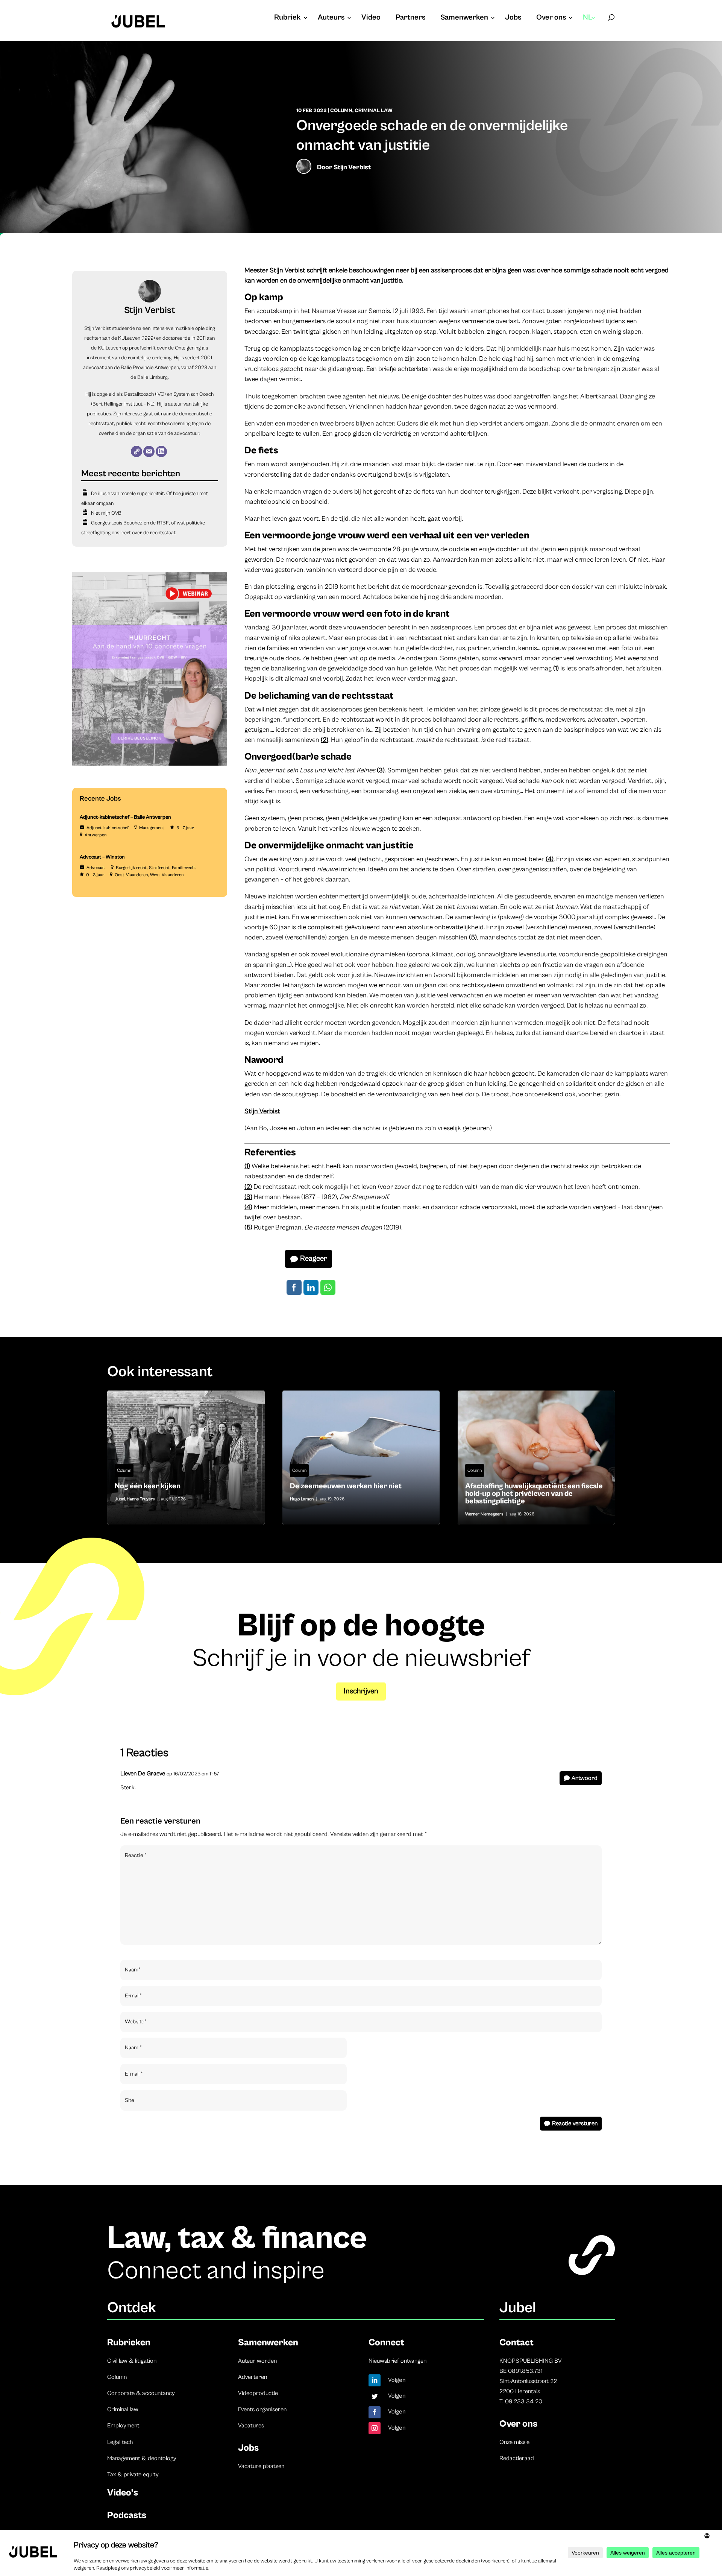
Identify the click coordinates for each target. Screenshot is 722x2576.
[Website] (137, 451)
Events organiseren (262, 2409)
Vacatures (251, 2426)
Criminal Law (374, 111)
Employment (123, 2426)
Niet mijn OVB (106, 513)
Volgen (397, 2380)
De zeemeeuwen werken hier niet (361, 1457)
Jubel (120, 1499)
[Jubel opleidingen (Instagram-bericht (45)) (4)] (150, 764)
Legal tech (120, 2442)
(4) (550, 859)
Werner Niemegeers (484, 1514)
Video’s (123, 2493)
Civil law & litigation (132, 2361)
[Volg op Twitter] (375, 2396)
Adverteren (253, 2377)
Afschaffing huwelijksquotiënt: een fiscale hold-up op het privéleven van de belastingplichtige (536, 1457)
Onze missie (514, 2442)
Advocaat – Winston (102, 857)
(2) (325, 740)
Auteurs (331, 18)
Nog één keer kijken (186, 1457)
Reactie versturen (575, 2123)
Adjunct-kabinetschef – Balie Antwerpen (125, 817)
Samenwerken (464, 18)
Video (371, 18)
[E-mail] (149, 451)
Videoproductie (258, 2393)
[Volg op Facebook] (375, 2412)
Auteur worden (257, 2361)
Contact (516, 2343)
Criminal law (123, 2409)
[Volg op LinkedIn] (375, 2380)
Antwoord (585, 1778)
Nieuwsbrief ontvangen (397, 2361)
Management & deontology (142, 2458)
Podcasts (127, 2515)
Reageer (313, 1259)
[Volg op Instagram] (375, 2428)
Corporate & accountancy (141, 2393)
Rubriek (287, 18)
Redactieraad (517, 2458)
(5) (473, 937)
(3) (381, 770)
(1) (556, 668)
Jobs (513, 18)
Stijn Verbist (352, 167)
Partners (410, 18)
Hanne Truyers (141, 1499)
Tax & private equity (133, 2474)
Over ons (551, 18)
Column (341, 111)
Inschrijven (361, 1691)
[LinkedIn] (161, 451)
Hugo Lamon (302, 1499)
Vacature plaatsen (261, 2466)
